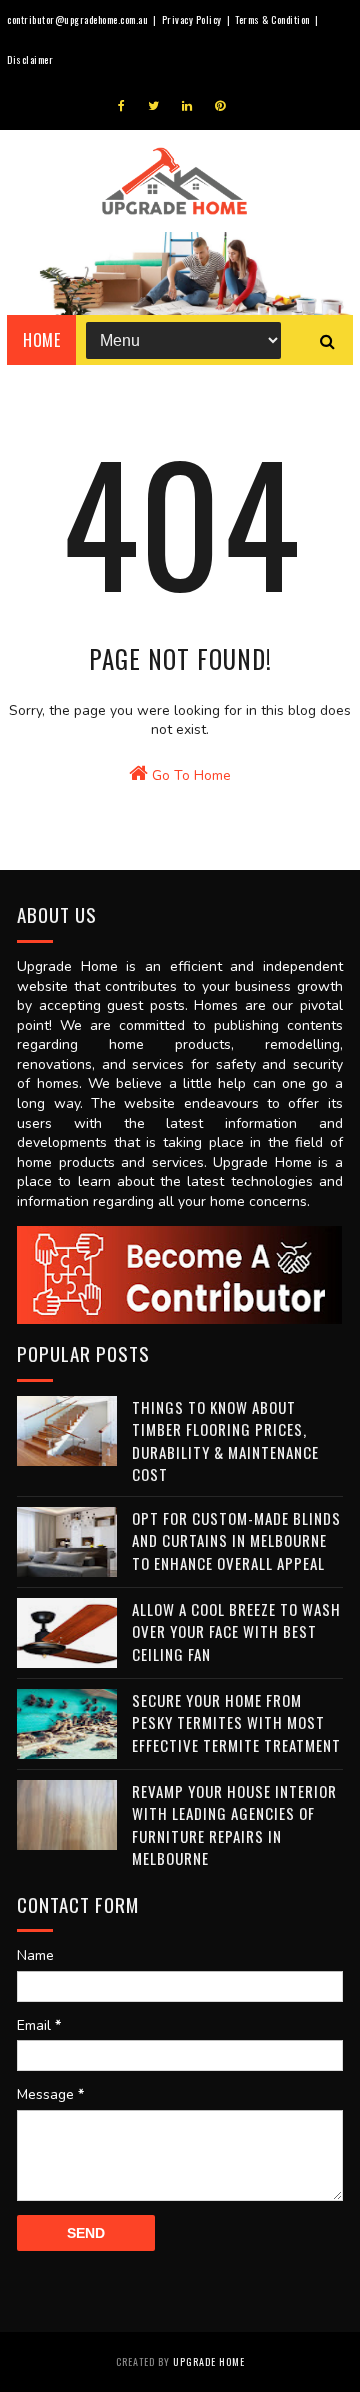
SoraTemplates (123, 2308)
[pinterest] (220, 106)
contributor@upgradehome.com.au (77, 19)
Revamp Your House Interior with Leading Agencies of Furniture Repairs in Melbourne (234, 1825)
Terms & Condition (272, 19)
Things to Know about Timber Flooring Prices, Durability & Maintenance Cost (225, 1441)
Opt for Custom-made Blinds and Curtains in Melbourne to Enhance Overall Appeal (236, 1540)
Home (41, 340)
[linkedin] (187, 106)
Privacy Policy (192, 19)
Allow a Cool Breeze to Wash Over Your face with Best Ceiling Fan (236, 1631)
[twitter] (153, 106)
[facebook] (121, 106)
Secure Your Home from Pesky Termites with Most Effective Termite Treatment (236, 1722)
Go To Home (189, 775)
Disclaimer (30, 59)
